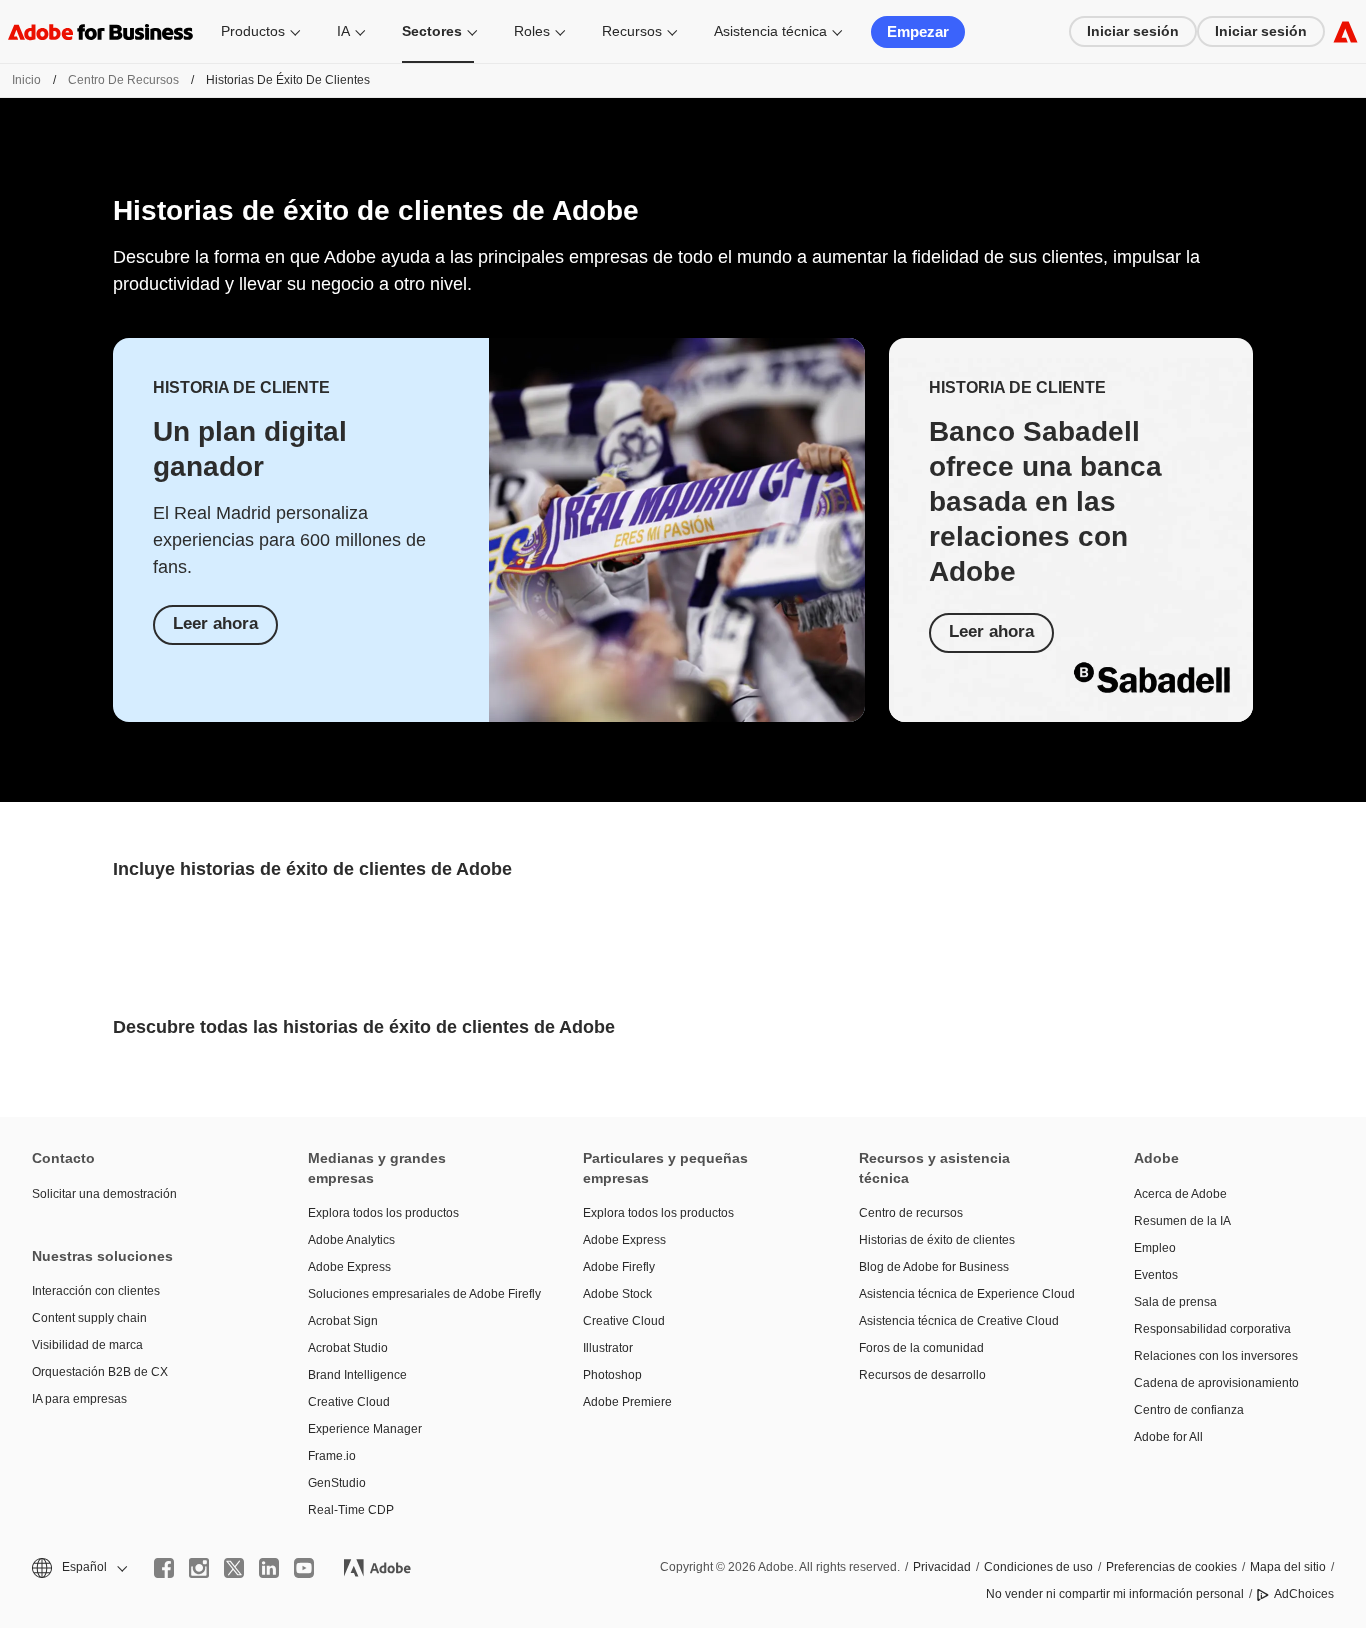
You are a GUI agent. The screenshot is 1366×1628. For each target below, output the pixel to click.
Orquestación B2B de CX (100, 1372)
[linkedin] (269, 1568)
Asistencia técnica (770, 31)
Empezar (918, 31)
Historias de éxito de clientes (937, 1240)
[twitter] (234, 1568)
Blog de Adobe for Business (934, 1267)
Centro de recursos (123, 80)
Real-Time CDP (351, 1510)
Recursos (632, 31)
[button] (78, 1567)
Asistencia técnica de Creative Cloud (959, 1321)
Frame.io (332, 1456)
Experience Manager (365, 1429)
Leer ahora (215, 623)
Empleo (1155, 1248)
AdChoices (1304, 1594)
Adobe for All (1168, 1437)
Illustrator (608, 1348)
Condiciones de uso (1038, 1567)
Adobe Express (349, 1267)
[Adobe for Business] (1345, 31)
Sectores (432, 31)
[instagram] (199, 1568)
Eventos (1156, 1275)
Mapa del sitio (1288, 1567)
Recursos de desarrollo (922, 1375)
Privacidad (942, 1567)
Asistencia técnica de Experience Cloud (967, 1294)
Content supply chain (89, 1318)
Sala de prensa (1175, 1302)
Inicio (26, 80)
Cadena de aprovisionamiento (1216, 1383)
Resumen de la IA (1182, 1221)
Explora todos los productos (383, 1213)
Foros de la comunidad (921, 1348)
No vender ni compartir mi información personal (1115, 1594)
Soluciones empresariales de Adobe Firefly (416, 1294)
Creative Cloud (349, 1402)
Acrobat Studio (348, 1348)
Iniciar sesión (1133, 31)
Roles (532, 31)
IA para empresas (79, 1399)
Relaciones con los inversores (1216, 1356)
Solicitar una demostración (104, 1194)
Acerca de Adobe (1180, 1194)
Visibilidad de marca (87, 1345)
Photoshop (612, 1375)
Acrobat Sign (343, 1321)
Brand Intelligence (357, 1375)
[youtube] (304, 1568)
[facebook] (164, 1568)
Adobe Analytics (351, 1240)
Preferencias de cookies (1171, 1567)
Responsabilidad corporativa (1212, 1329)
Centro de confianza (1189, 1410)
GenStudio (337, 1483)
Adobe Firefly (619, 1267)
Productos (253, 31)
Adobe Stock (617, 1294)
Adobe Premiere (627, 1402)
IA (343, 31)
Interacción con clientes (96, 1291)
